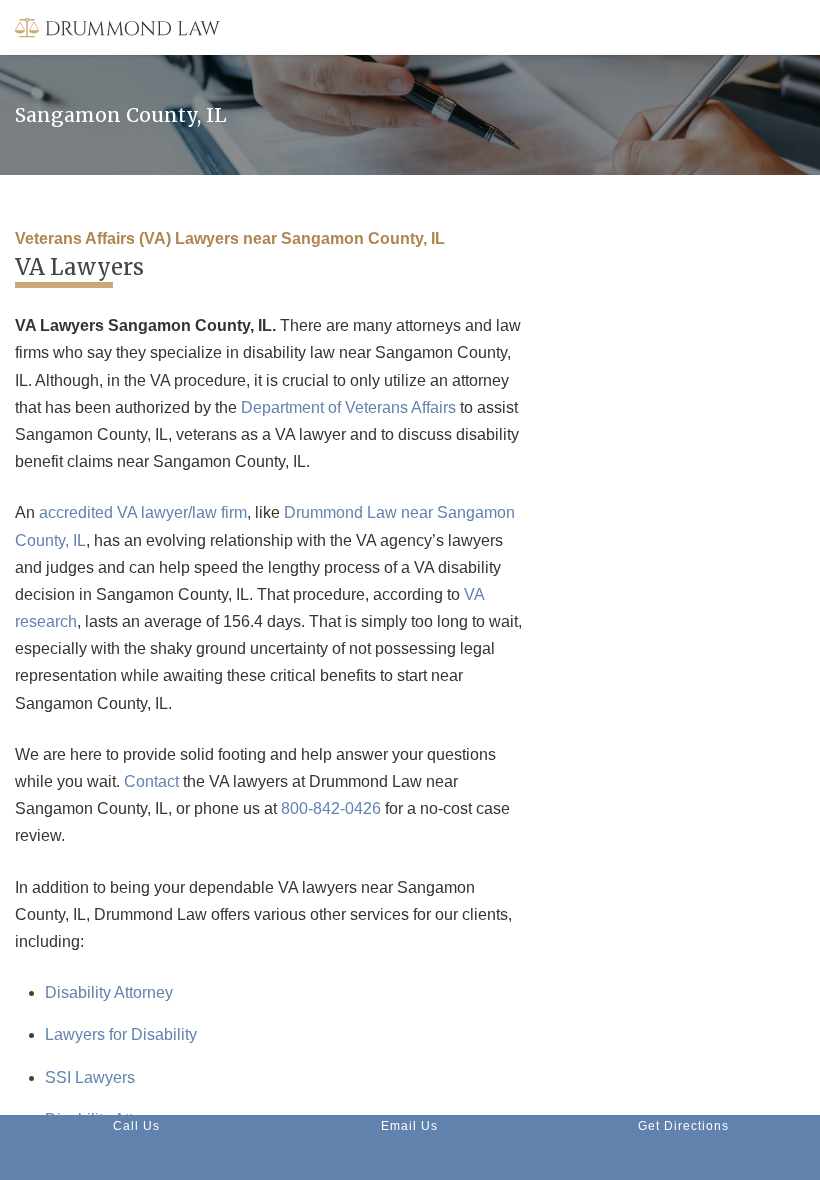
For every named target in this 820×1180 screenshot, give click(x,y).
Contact (151, 781)
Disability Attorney (109, 992)
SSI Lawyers (90, 1077)
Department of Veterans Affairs (348, 407)
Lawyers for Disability (121, 1034)
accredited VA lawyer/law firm (143, 512)
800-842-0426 (331, 808)
